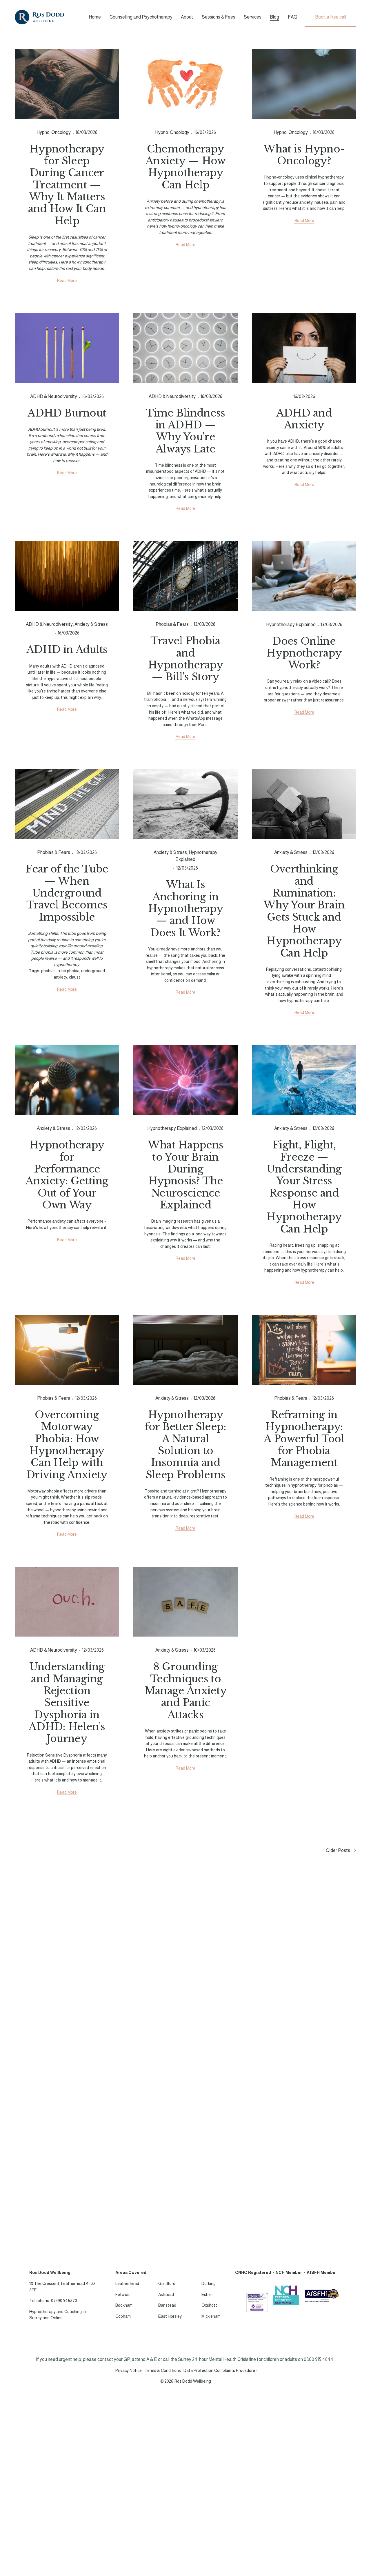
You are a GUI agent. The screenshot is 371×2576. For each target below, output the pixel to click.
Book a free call (331, 17)
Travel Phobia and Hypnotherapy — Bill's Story (185, 659)
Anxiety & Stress (91, 624)
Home (95, 17)
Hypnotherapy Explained (291, 625)
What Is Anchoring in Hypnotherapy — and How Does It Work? (185, 909)
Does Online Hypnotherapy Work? (304, 653)
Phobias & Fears (172, 624)
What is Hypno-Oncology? (304, 155)
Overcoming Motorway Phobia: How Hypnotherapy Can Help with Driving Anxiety (67, 1445)
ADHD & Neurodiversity (54, 396)
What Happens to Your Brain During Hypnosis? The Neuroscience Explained (186, 1175)
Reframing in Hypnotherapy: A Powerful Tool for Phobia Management (304, 1439)
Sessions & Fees (219, 17)
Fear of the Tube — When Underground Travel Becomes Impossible (67, 893)
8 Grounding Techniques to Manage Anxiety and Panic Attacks (185, 1691)
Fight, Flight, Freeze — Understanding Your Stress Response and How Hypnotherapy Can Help (304, 1187)
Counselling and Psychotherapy (141, 17)
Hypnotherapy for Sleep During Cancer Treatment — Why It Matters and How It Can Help (67, 185)
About (187, 17)
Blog (274, 17)
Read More (67, 281)
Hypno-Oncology (54, 132)
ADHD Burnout (67, 413)
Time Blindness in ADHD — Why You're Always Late (185, 431)
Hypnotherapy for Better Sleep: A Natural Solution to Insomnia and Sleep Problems (185, 1445)
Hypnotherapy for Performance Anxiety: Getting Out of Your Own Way (67, 1175)
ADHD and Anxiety (304, 419)
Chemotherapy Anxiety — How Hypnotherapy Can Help (185, 167)
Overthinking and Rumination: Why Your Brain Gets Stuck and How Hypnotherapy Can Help (304, 911)
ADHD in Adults (67, 650)
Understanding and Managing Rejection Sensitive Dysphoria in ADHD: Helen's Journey (67, 1703)
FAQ (293, 17)
